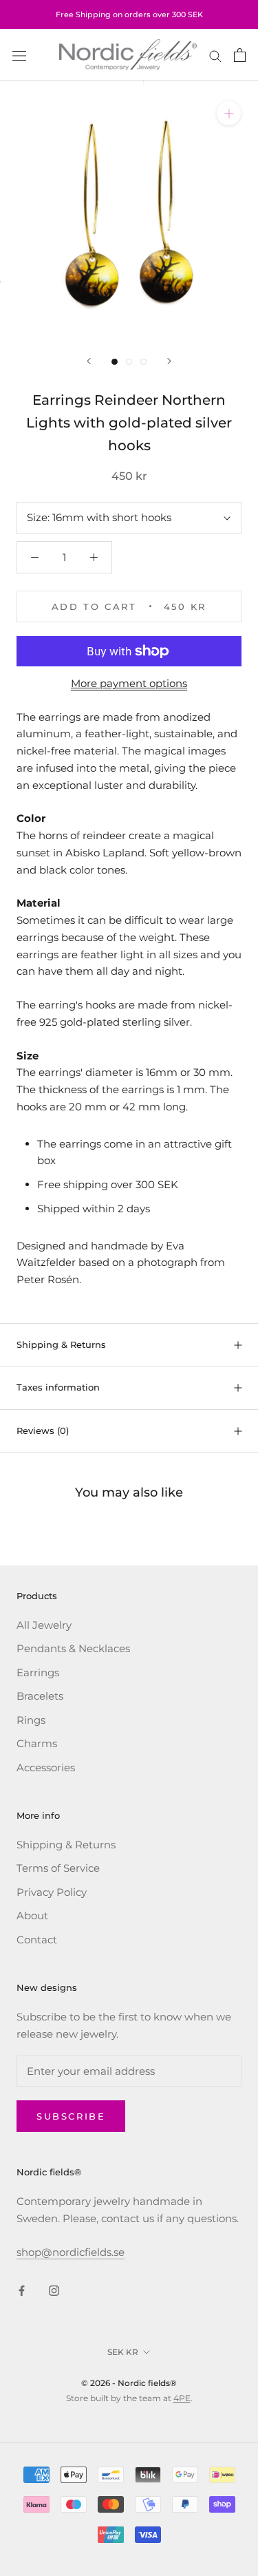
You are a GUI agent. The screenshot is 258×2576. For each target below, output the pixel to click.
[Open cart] (240, 55)
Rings (31, 1720)
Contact (37, 1940)
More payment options (129, 683)
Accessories (46, 1767)
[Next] (169, 361)
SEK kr (123, 2352)
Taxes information (58, 1387)
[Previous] (89, 361)
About (32, 1915)
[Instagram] (54, 2291)
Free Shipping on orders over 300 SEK (129, 14)
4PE (182, 2398)
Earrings (38, 1672)
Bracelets (40, 1696)
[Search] (215, 55)
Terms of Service (58, 1868)
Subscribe (71, 2116)
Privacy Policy (52, 1892)
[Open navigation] (19, 55)
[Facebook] (22, 2291)
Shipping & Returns (61, 1344)
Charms (37, 1743)
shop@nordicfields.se (71, 2252)
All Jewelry (44, 1625)
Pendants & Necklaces (73, 1648)
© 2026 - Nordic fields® (129, 2383)
